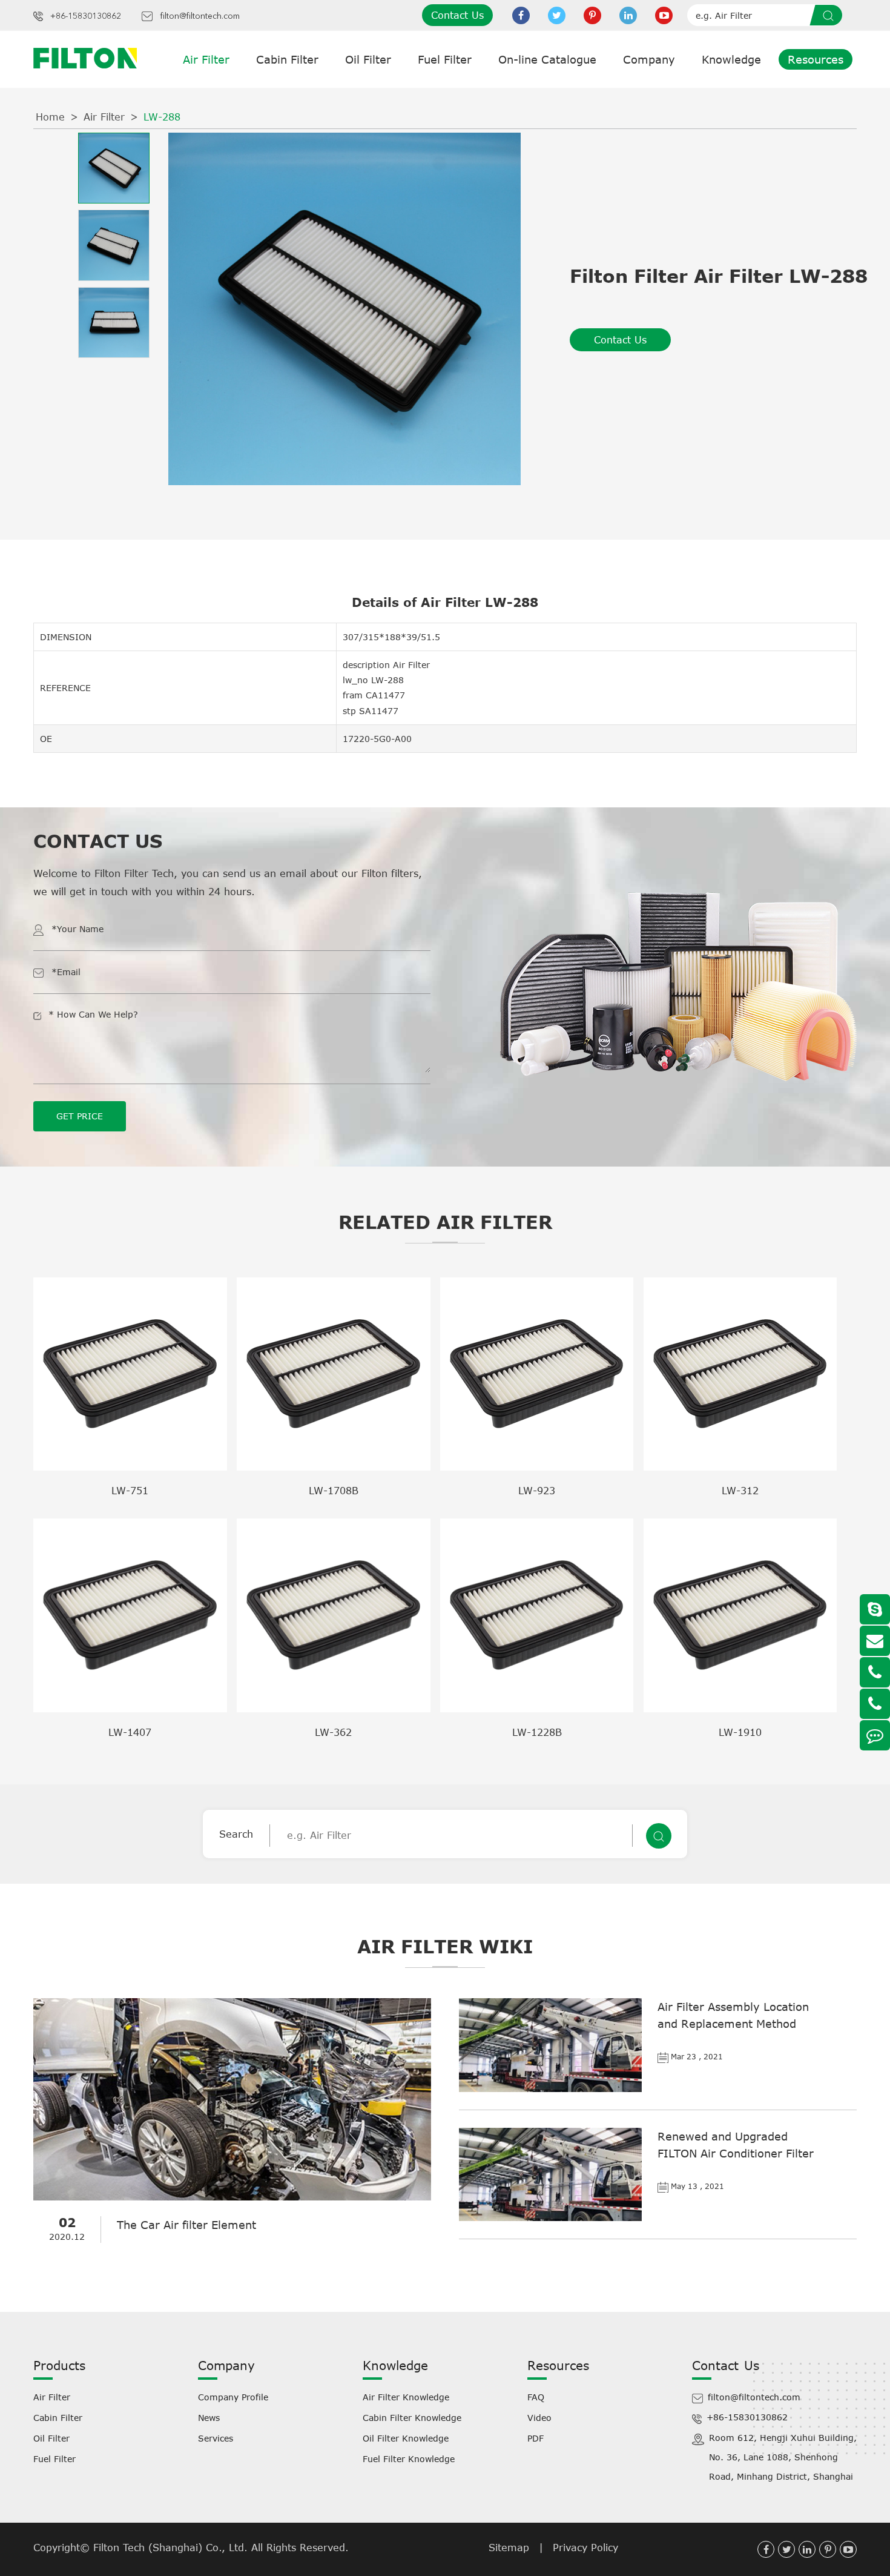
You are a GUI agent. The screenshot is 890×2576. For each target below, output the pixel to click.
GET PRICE (80, 1116)
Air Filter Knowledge (406, 2397)
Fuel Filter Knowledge (409, 2459)
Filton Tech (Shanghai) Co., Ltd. (172, 2548)
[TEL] (875, 1672)
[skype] (875, 1609)
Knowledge (731, 59)
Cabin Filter (287, 59)
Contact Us (457, 15)
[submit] (830, 15)
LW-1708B (334, 1491)
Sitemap (509, 2548)
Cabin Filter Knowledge (412, 2418)
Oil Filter (368, 59)
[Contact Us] (875, 1735)
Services (216, 2438)
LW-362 (333, 1732)
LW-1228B (537, 1732)
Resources (816, 59)
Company (649, 59)
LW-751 (130, 1491)
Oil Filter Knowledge (406, 2438)
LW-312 (740, 1491)
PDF (536, 2438)
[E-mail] (875, 1641)
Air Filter (206, 59)
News (209, 2418)
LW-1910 (740, 1732)
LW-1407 (130, 1732)
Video (539, 2418)
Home (50, 117)
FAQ (536, 2397)
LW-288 (162, 117)
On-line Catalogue (547, 59)
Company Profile (233, 2397)
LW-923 (537, 1491)
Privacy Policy (585, 2548)
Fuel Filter (445, 59)
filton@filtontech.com (200, 16)
